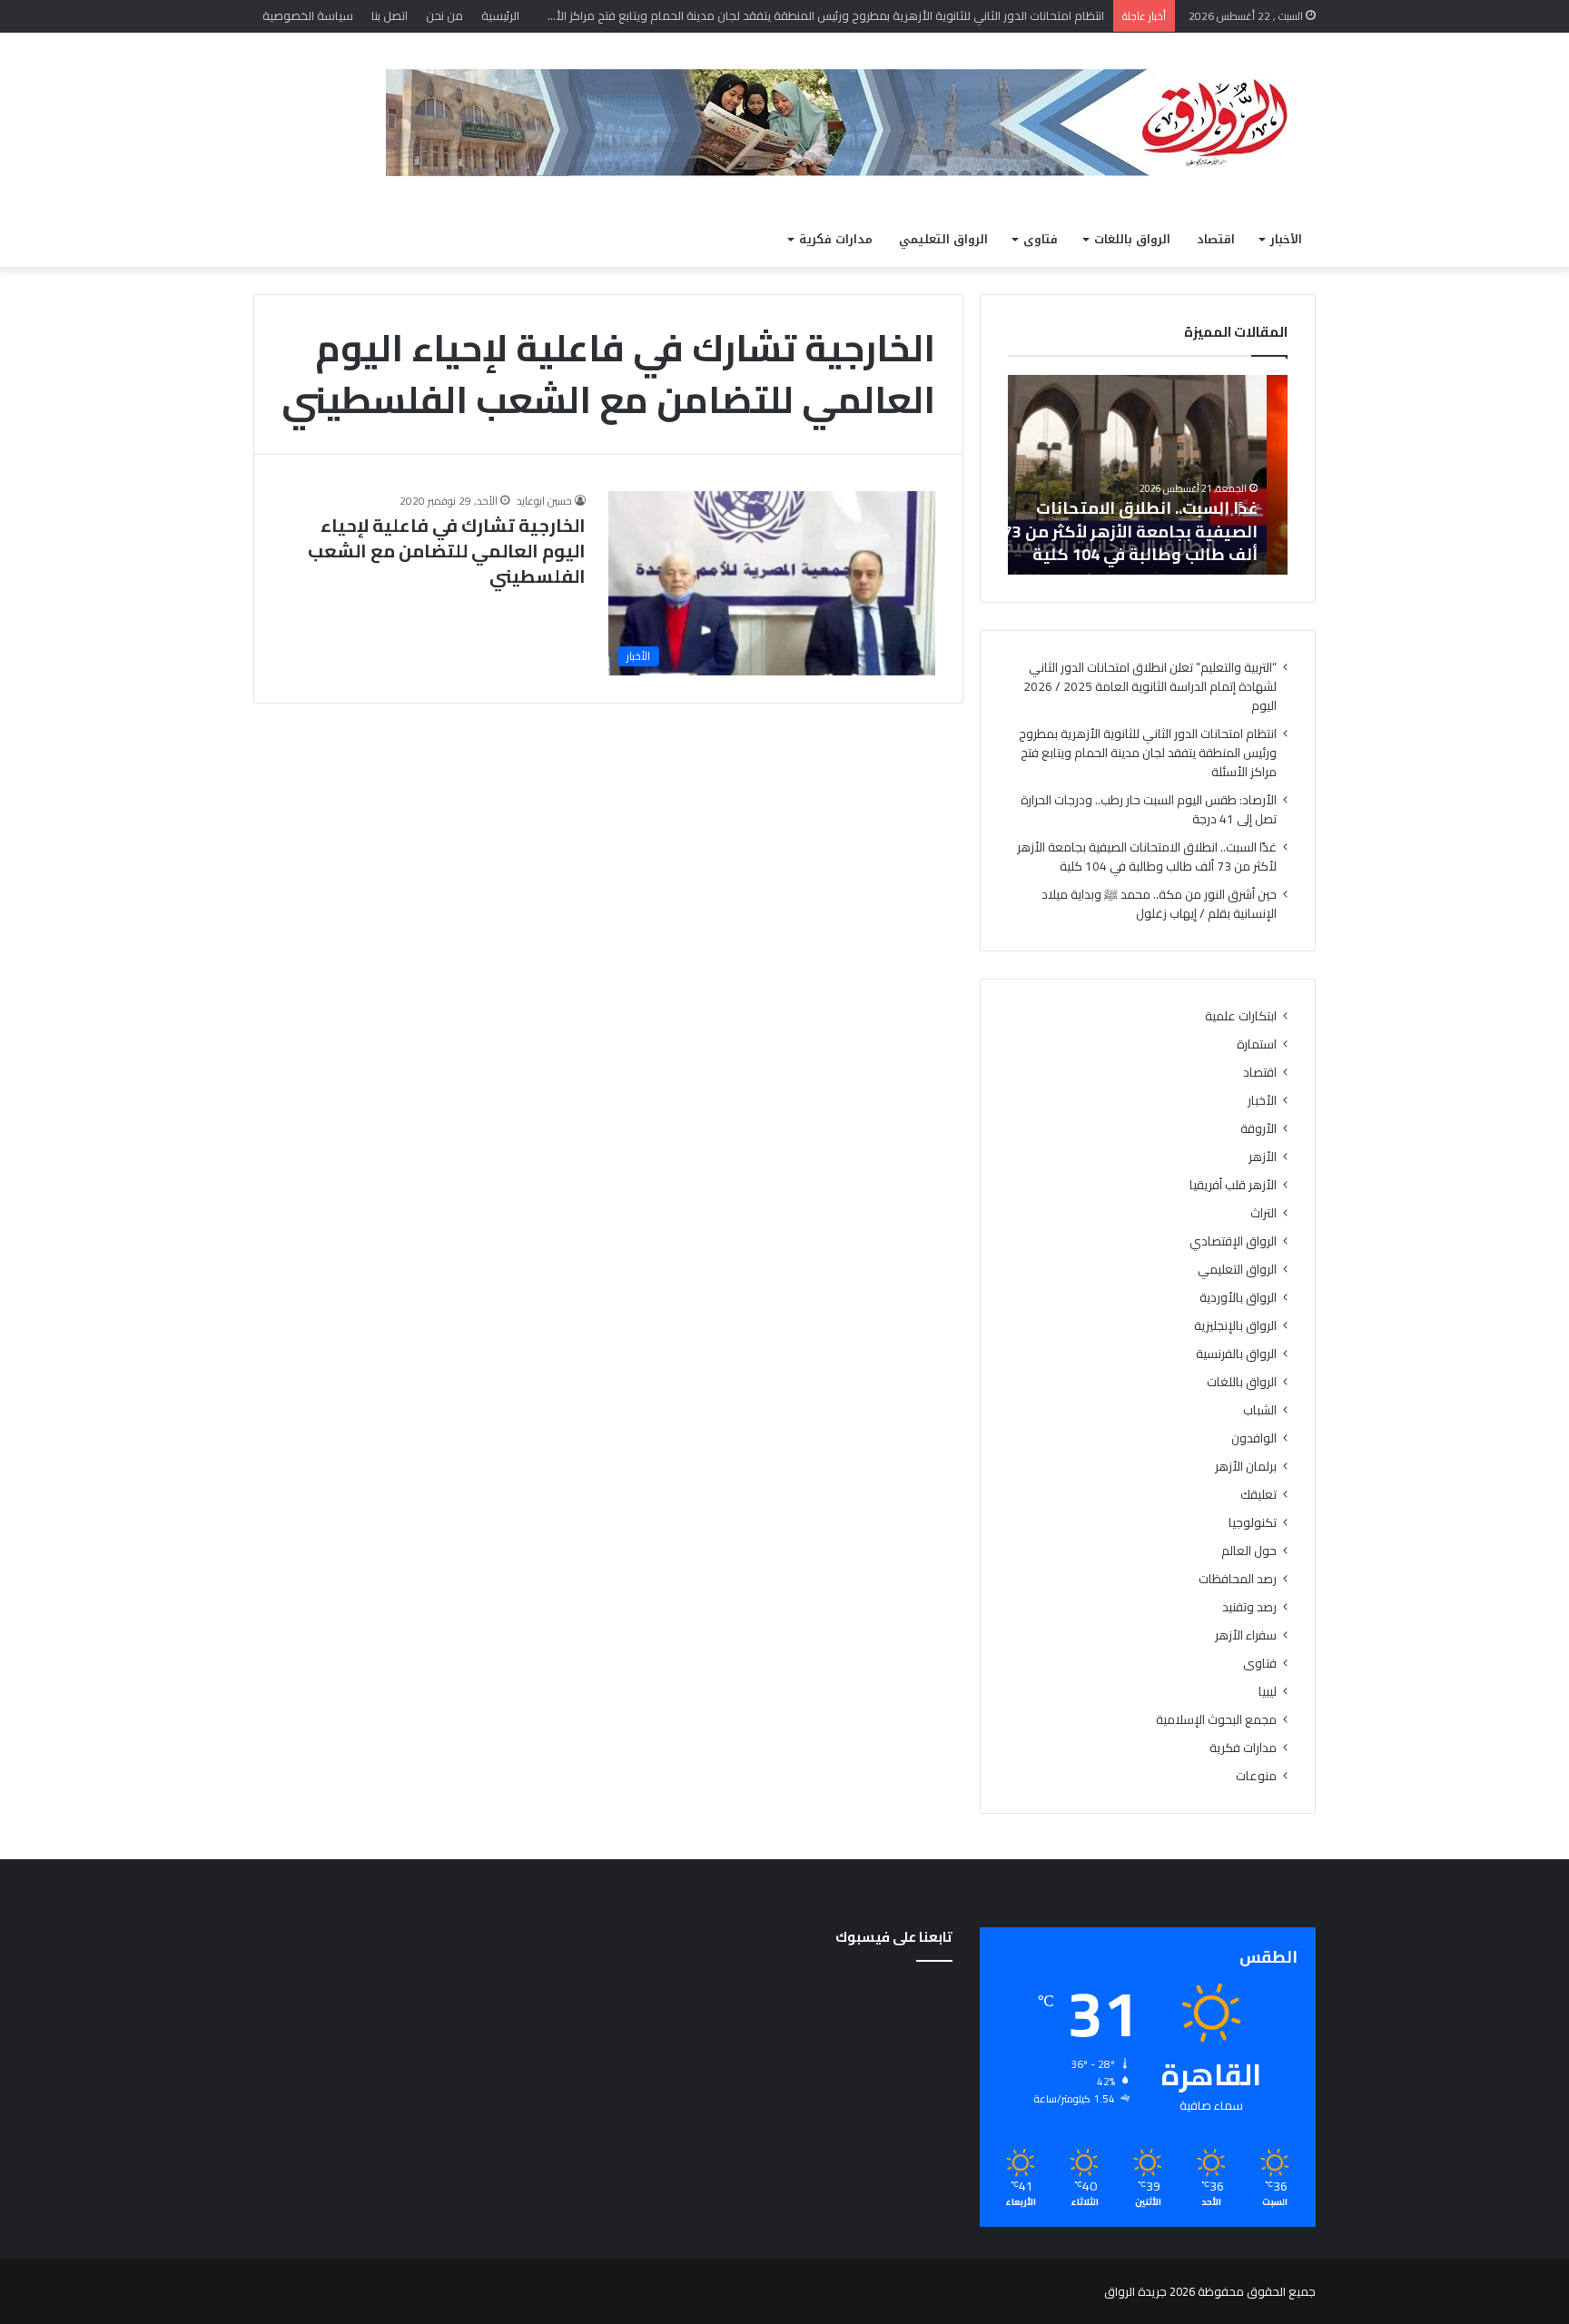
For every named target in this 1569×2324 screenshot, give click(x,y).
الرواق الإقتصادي (1233, 1241)
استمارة (1257, 1044)
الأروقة (1258, 1129)
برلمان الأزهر (1246, 1467)
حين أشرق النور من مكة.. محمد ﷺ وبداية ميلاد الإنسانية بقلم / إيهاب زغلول (1159, 904)
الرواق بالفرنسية (1236, 1354)
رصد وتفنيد (1249, 1607)
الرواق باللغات (1132, 239)
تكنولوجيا (1253, 1523)
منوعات (1256, 1776)
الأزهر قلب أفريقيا (1233, 1185)
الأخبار (1286, 239)
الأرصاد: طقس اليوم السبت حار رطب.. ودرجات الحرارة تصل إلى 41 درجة (1149, 809)
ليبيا (1268, 1692)
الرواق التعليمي (943, 239)
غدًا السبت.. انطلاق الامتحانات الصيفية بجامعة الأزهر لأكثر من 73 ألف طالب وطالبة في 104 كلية (1151, 531)
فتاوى (1041, 239)
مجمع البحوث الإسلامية (1216, 1720)
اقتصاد (1216, 239)
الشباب (1260, 1410)
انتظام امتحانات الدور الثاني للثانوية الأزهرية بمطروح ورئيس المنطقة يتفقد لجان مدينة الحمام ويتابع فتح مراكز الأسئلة (1148, 753)
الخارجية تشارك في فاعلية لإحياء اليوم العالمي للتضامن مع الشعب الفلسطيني (447, 551)
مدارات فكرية (836, 239)
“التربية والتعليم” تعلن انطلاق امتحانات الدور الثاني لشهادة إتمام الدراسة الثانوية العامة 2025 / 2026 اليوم (1150, 686)
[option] (1148, 475)
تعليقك (1258, 1495)
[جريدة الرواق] (851, 123)
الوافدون (1254, 1438)
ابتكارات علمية (1241, 1016)
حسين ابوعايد (544, 501)
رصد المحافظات (1238, 1579)
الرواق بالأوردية (1238, 1298)
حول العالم (1249, 1551)
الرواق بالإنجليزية (1235, 1326)
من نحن (444, 15)
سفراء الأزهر (1246, 1635)
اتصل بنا (390, 15)
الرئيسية (500, 15)
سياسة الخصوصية (308, 15)
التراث (1263, 1213)
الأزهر (1263, 1157)
